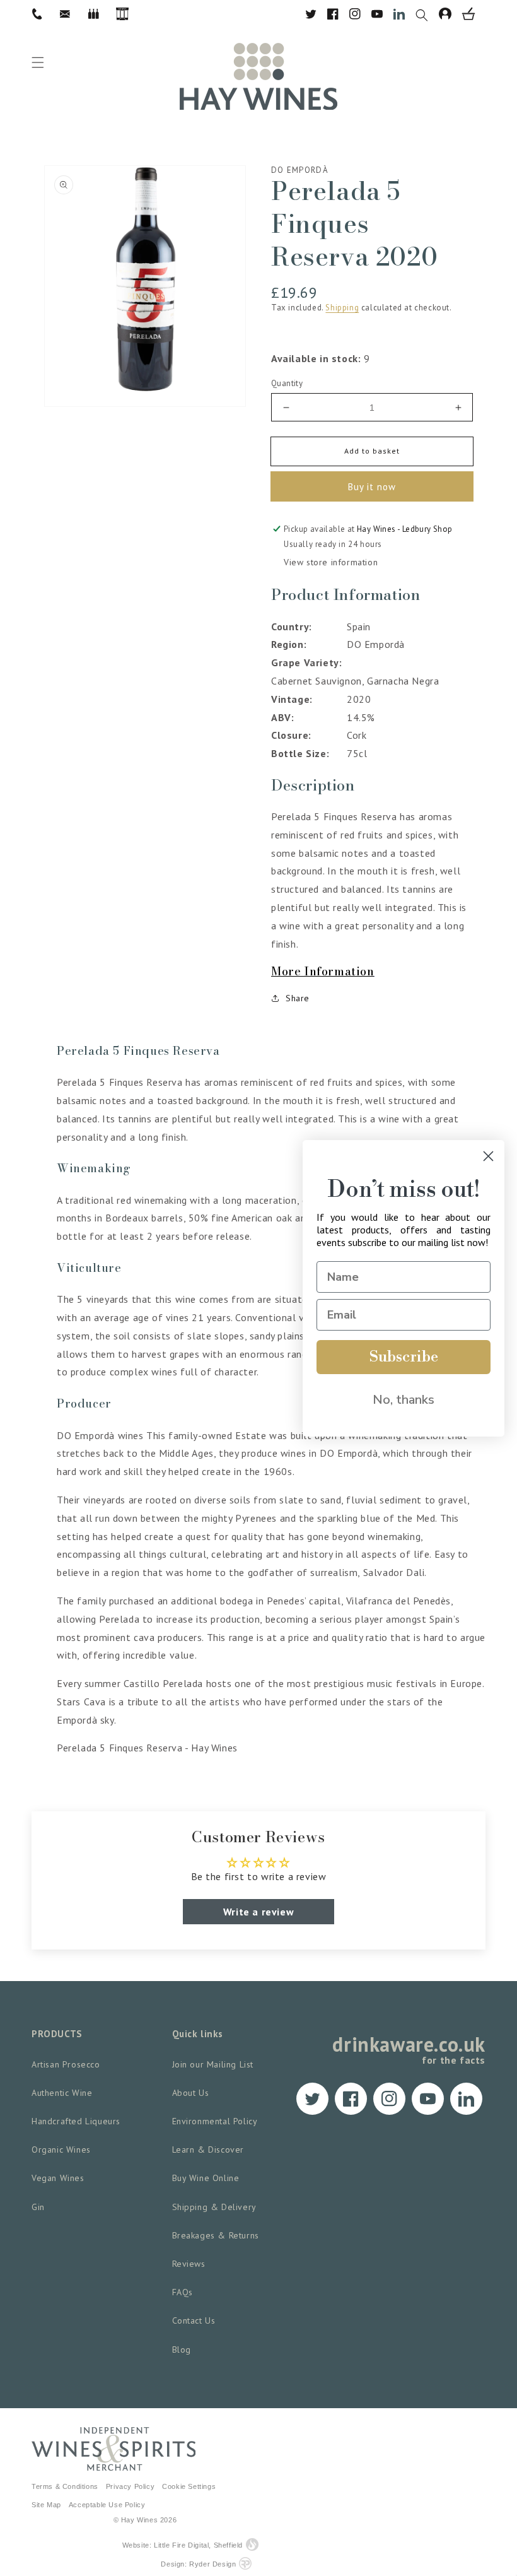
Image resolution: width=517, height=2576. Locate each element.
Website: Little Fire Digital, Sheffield (183, 2545)
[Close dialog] (488, 1156)
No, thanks (404, 1400)
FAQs (183, 2292)
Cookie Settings (189, 2486)
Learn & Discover (208, 2150)
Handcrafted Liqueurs (76, 2121)
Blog (182, 2350)
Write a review (258, 1912)
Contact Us (194, 2320)
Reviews (189, 2264)
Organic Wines (61, 2150)
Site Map (46, 2505)
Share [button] (298, 998)
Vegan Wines (58, 2178)
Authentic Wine (62, 2093)
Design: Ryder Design (198, 2564)
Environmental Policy (215, 2121)
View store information (331, 562)
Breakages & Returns (216, 2235)
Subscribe (404, 1357)
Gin (38, 2207)
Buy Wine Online (206, 2178)
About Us (191, 2093)
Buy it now (372, 487)
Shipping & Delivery (214, 2207)
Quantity (287, 383)
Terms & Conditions (65, 2486)
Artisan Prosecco (66, 2064)
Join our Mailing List (213, 2064)
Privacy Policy (130, 2486)
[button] (427, 14)
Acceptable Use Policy (107, 2505)
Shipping (342, 308)
